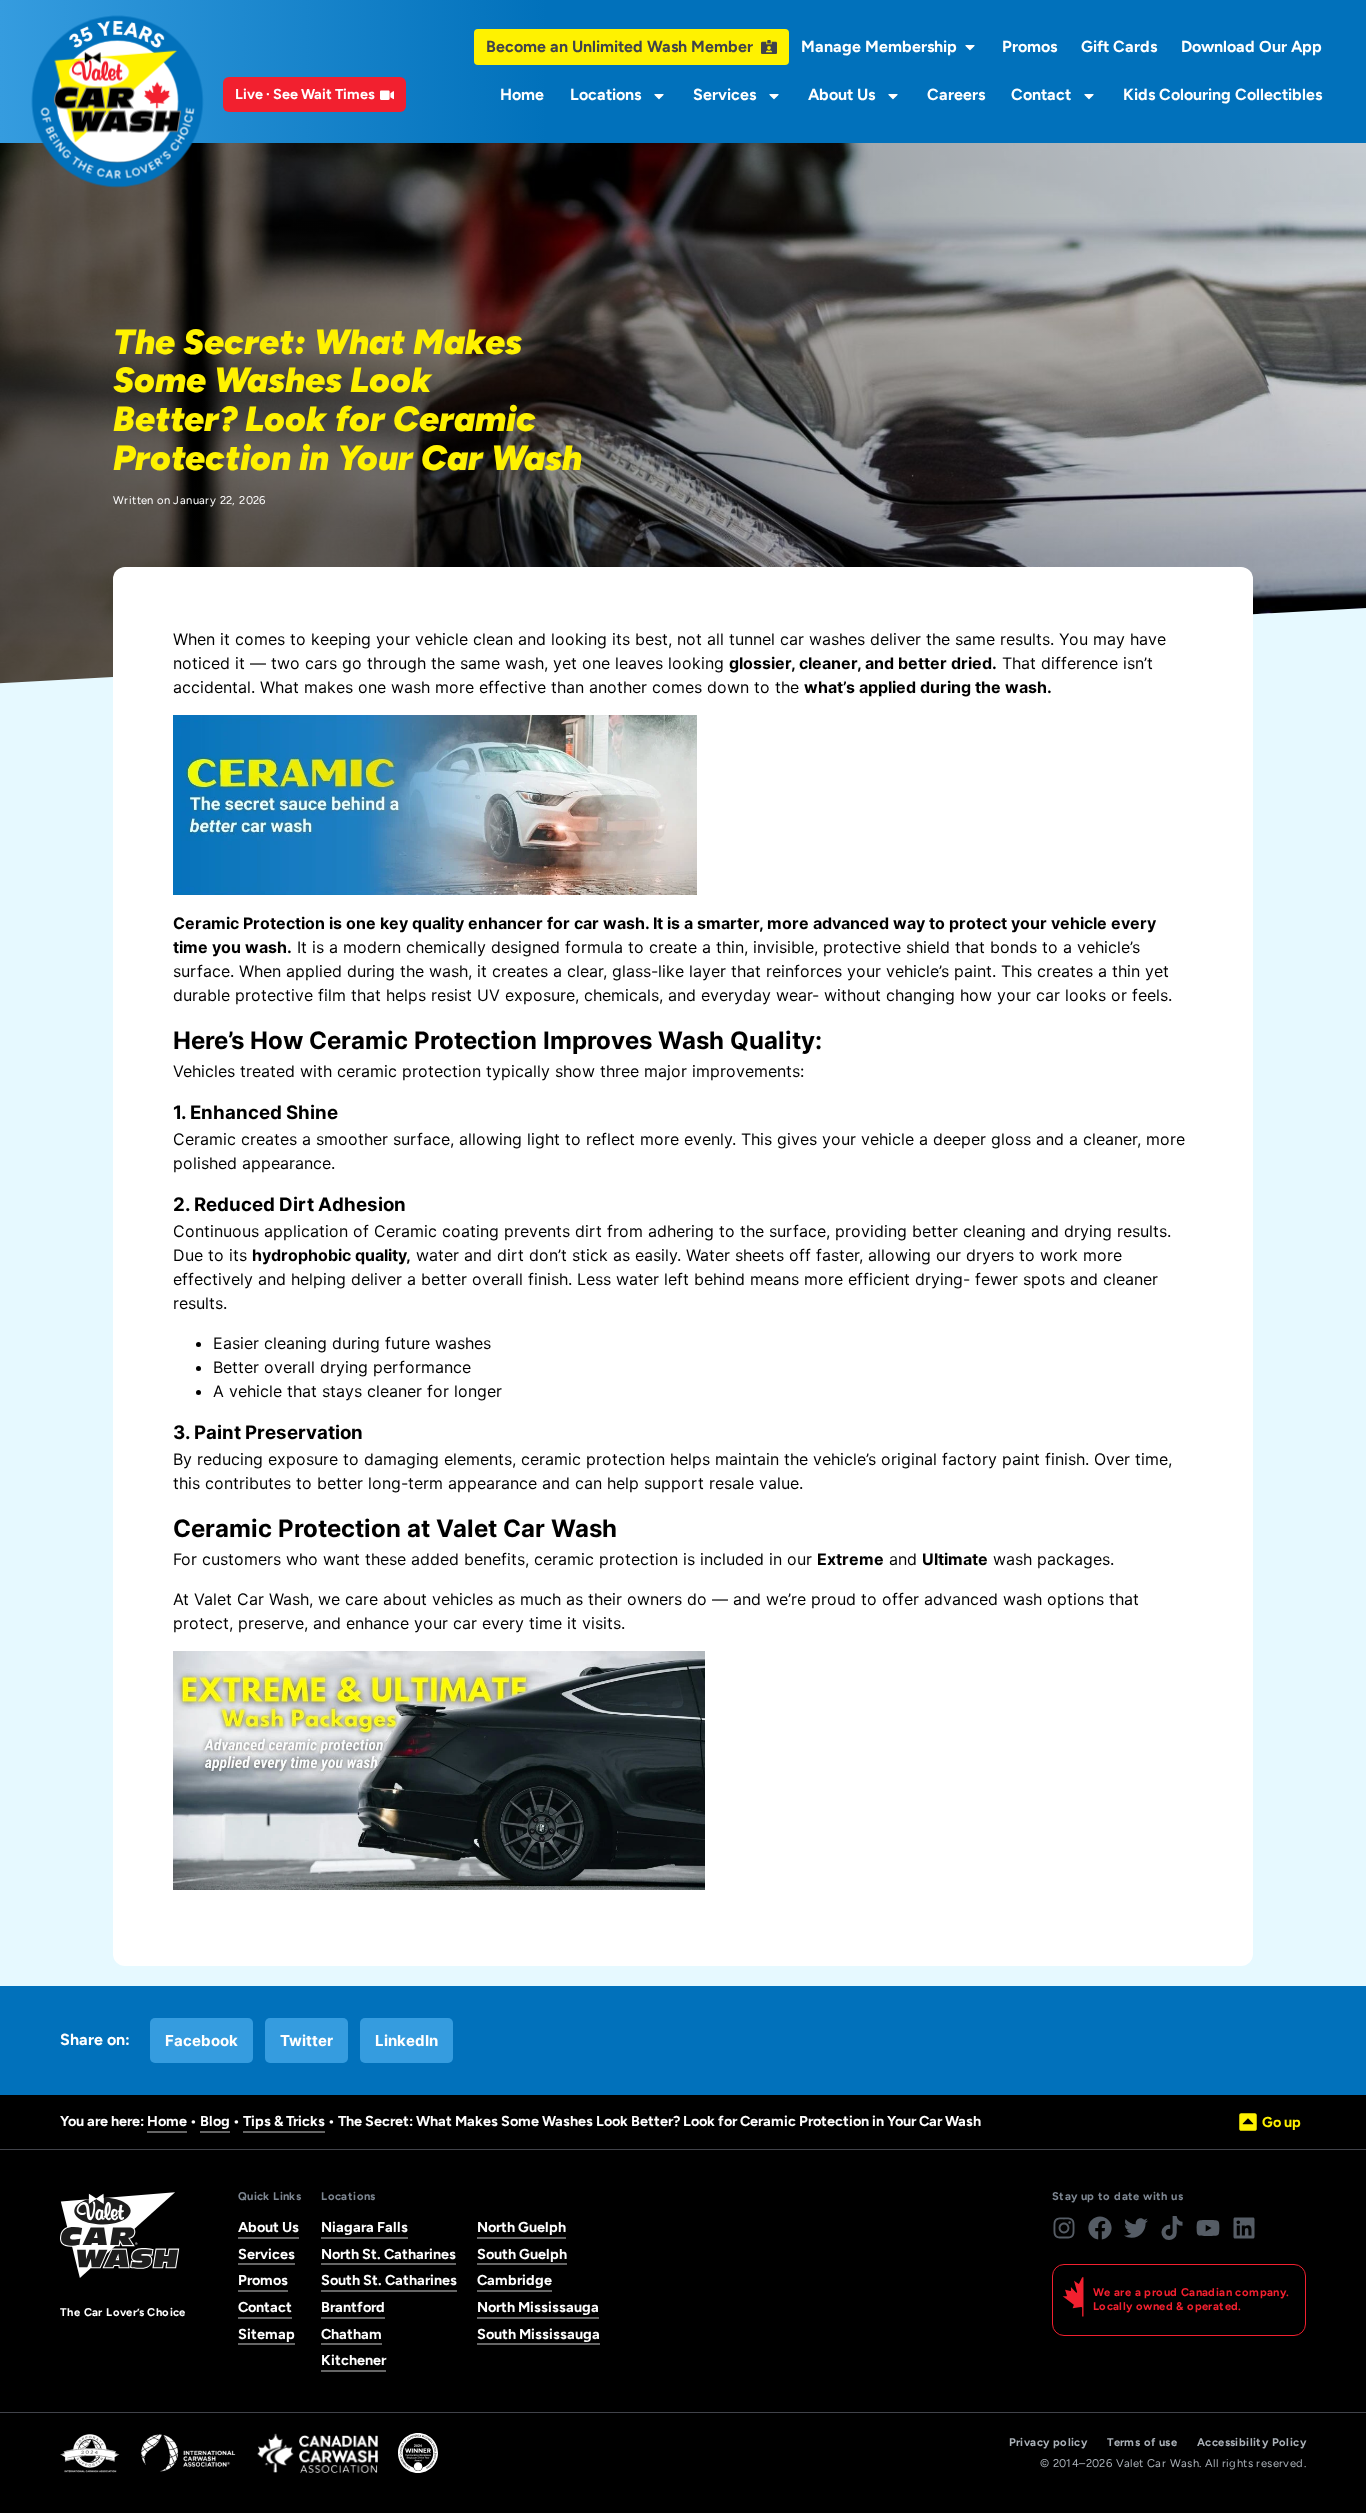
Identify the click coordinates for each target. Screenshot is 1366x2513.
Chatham (351, 2334)
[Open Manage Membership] (970, 47)
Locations (605, 94)
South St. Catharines (389, 2280)
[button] (201, 2040)
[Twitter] (1136, 2228)
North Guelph (521, 2227)
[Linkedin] (1244, 2228)
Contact (1041, 94)
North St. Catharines (388, 2254)
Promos (263, 2280)
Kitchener (353, 2360)
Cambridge (514, 2280)
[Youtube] (1208, 2228)
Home (522, 94)
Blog (215, 2121)
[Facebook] (1100, 2228)
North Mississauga (538, 2307)
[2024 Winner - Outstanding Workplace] (418, 2453)
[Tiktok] (1172, 2228)
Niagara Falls (364, 2227)
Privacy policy (1048, 2442)
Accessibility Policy (1251, 2442)
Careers (956, 94)
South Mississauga (538, 2334)
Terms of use (1142, 2442)
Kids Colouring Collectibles (1222, 94)
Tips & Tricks (284, 2121)
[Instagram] (1064, 2228)
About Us (841, 94)
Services (724, 94)
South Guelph (522, 2254)
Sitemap (266, 2334)
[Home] (117, 101)
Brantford (353, 2307)
